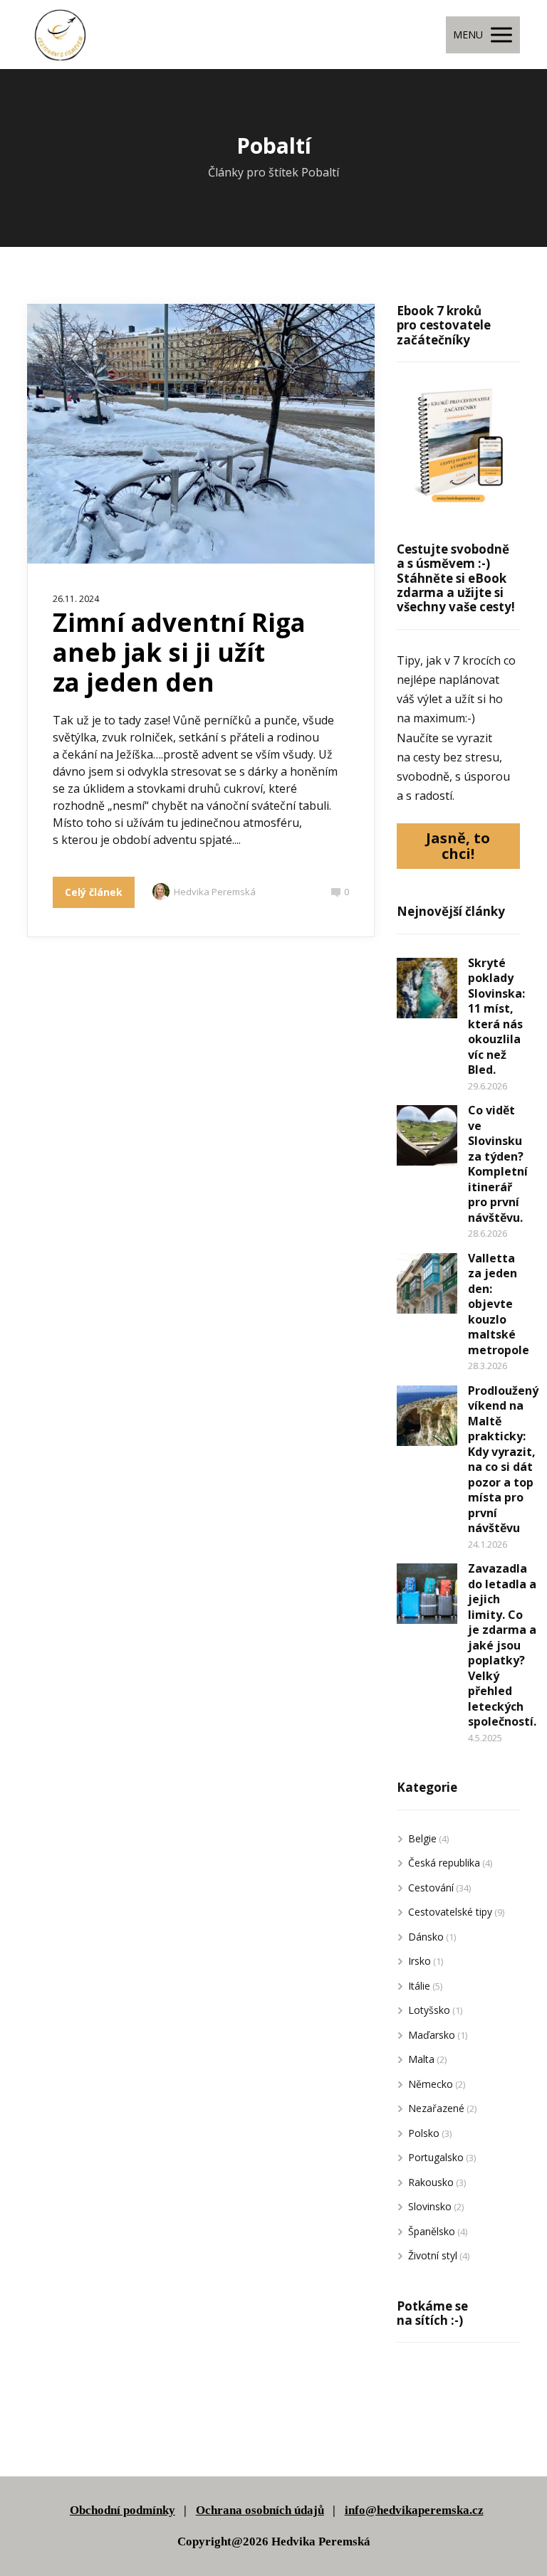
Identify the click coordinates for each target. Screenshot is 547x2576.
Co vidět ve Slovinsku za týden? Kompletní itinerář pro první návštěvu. (498, 1164)
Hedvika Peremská (215, 892)
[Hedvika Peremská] (60, 35)
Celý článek (94, 892)
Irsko (420, 1961)
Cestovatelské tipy (450, 1912)
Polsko (424, 2133)
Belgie (422, 1838)
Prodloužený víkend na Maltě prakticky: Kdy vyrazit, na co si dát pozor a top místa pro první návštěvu (503, 1459)
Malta (421, 2059)
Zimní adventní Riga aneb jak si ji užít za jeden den (179, 652)
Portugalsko (436, 2157)
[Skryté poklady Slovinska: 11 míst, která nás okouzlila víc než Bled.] (427, 988)
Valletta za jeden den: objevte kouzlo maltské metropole (499, 1304)
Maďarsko (432, 2035)
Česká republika (444, 1863)
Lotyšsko (429, 2010)
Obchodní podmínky (123, 2510)
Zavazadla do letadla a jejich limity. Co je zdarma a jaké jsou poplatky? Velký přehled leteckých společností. (502, 1645)
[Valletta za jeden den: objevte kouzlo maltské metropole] (427, 1283)
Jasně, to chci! (458, 846)
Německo (431, 2084)
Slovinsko (430, 2206)
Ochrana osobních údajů (260, 2510)
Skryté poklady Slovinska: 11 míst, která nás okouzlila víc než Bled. (496, 1017)
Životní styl (433, 2255)
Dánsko (426, 1937)
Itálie (419, 1986)
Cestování (431, 1888)
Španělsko (432, 2231)
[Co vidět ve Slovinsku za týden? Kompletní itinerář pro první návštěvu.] (427, 1135)
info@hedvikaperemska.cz (414, 2510)
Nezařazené (436, 2108)
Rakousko (431, 2182)
